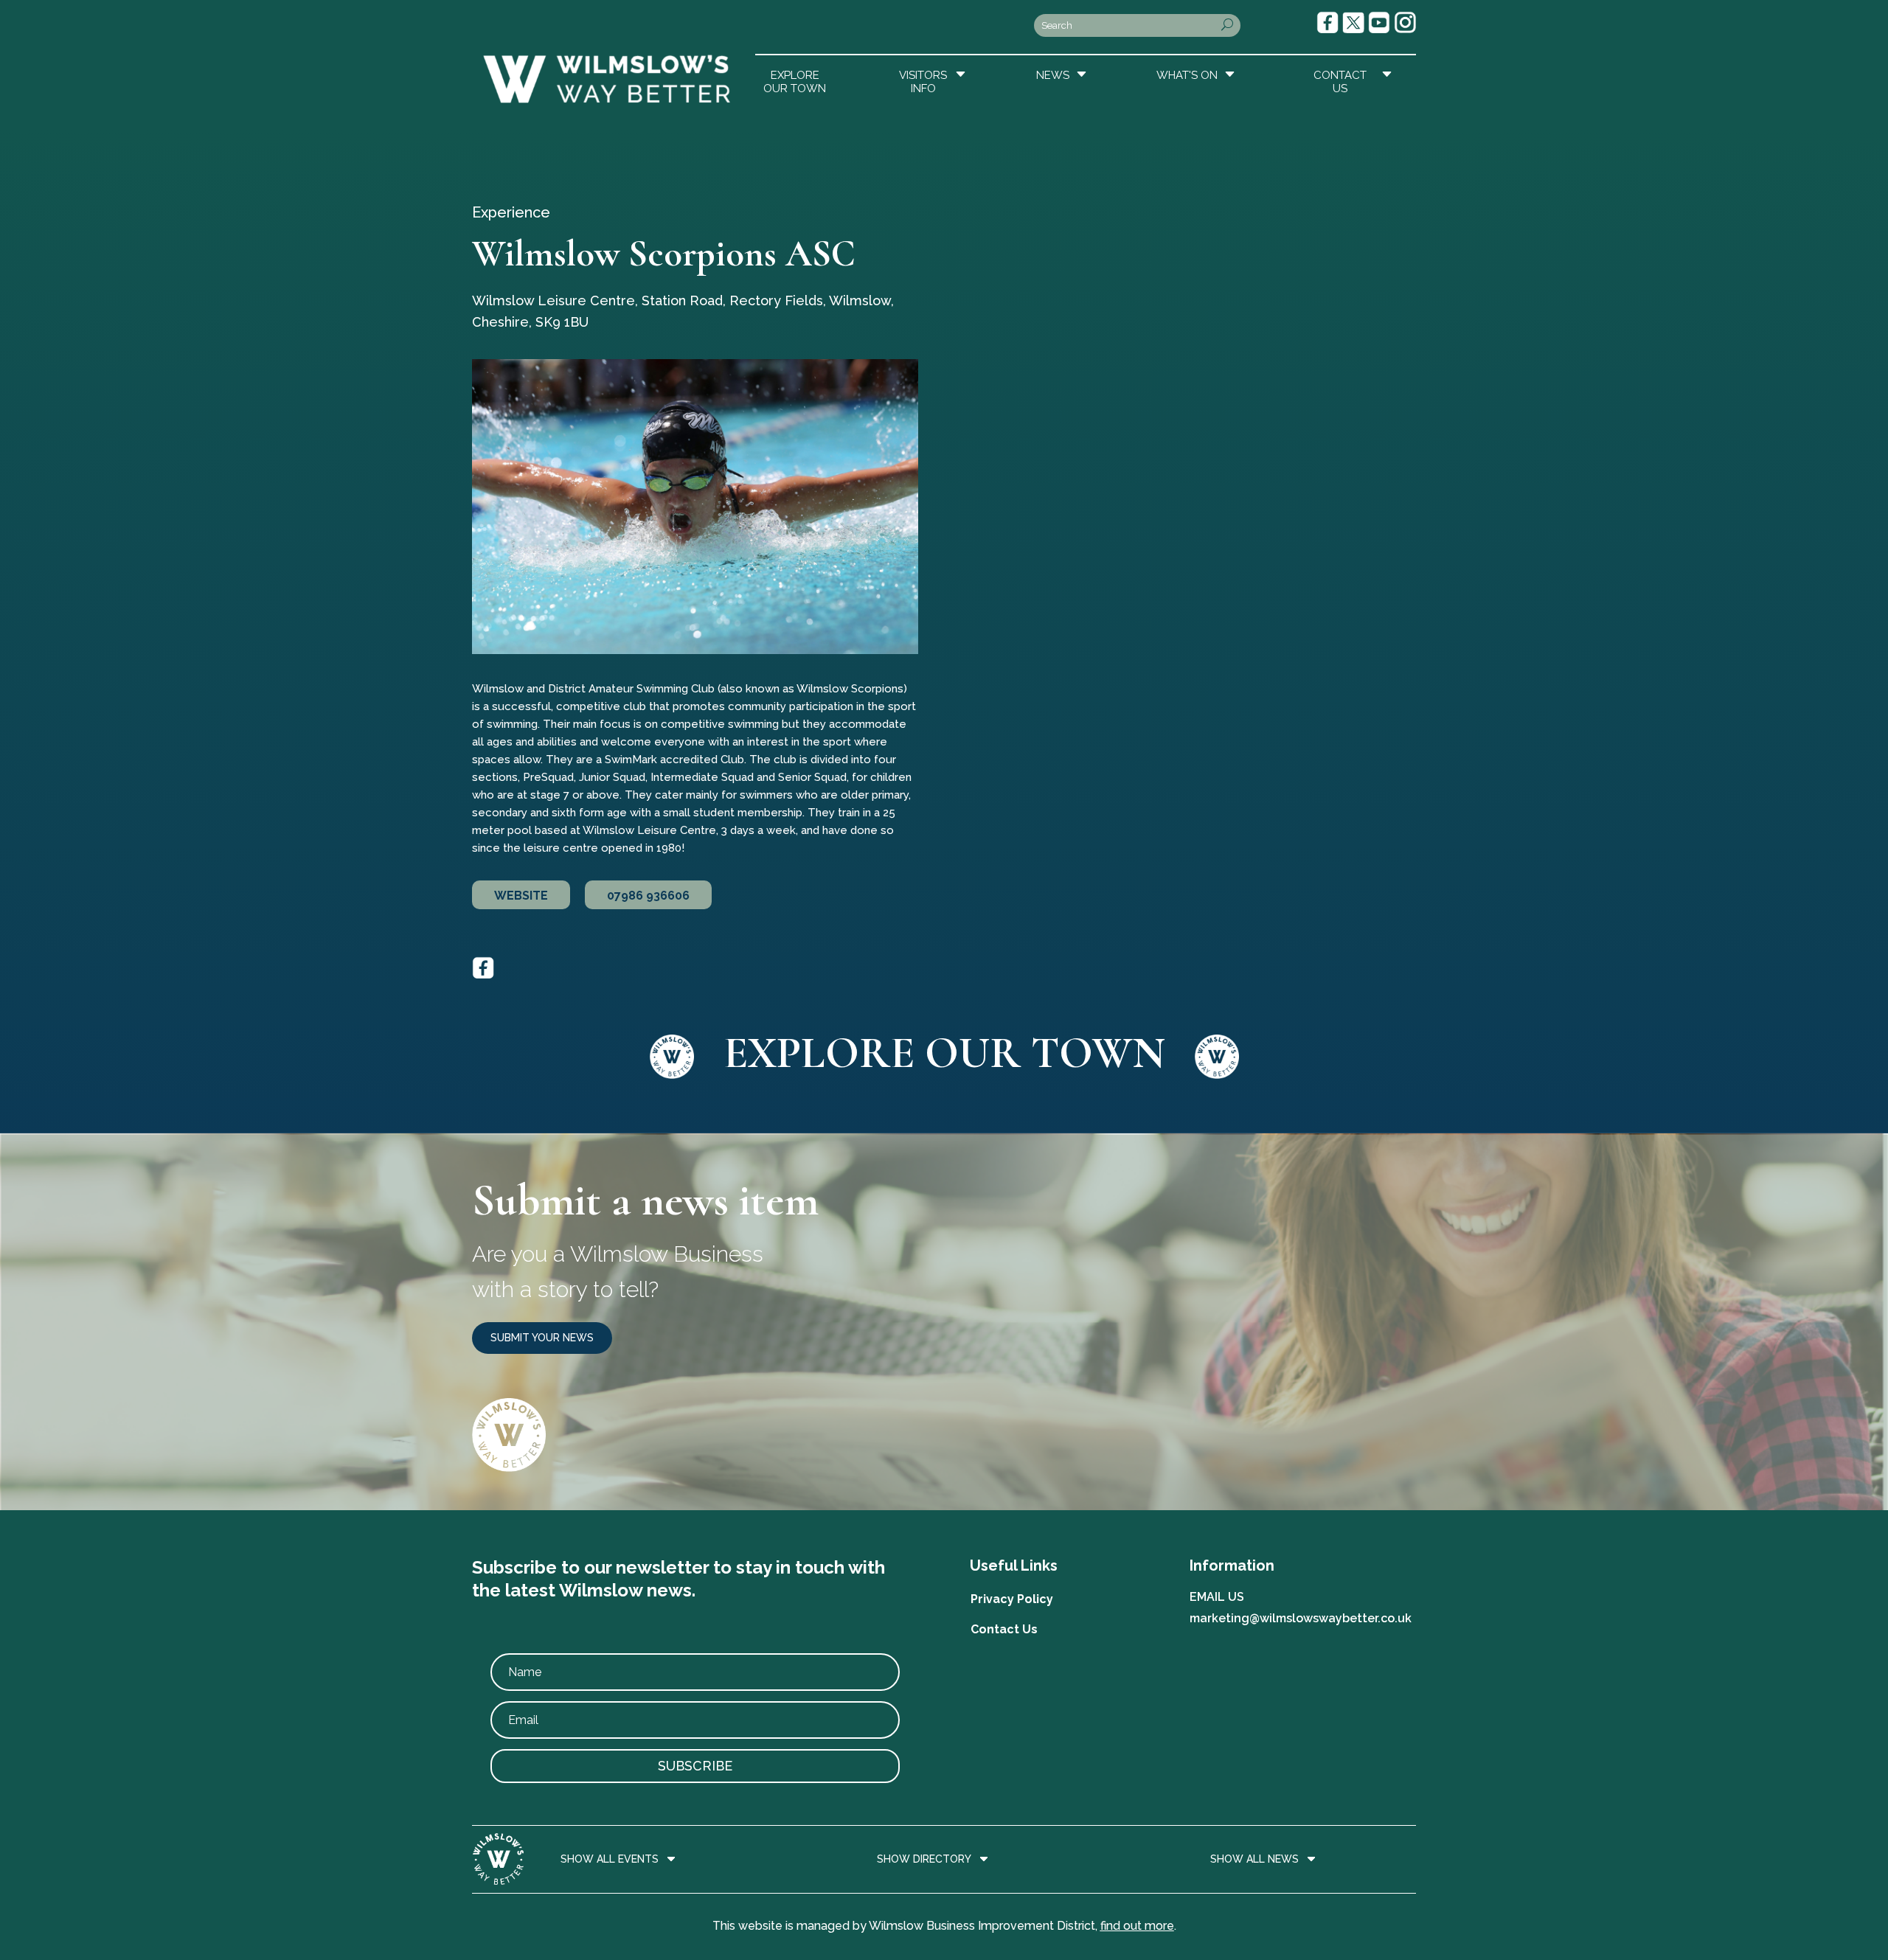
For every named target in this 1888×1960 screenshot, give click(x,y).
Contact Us (1004, 1629)
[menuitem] (796, 78)
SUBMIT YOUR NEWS (542, 1338)
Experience (511, 212)
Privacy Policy (1012, 1599)
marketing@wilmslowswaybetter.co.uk (1301, 1618)
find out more (1137, 1926)
